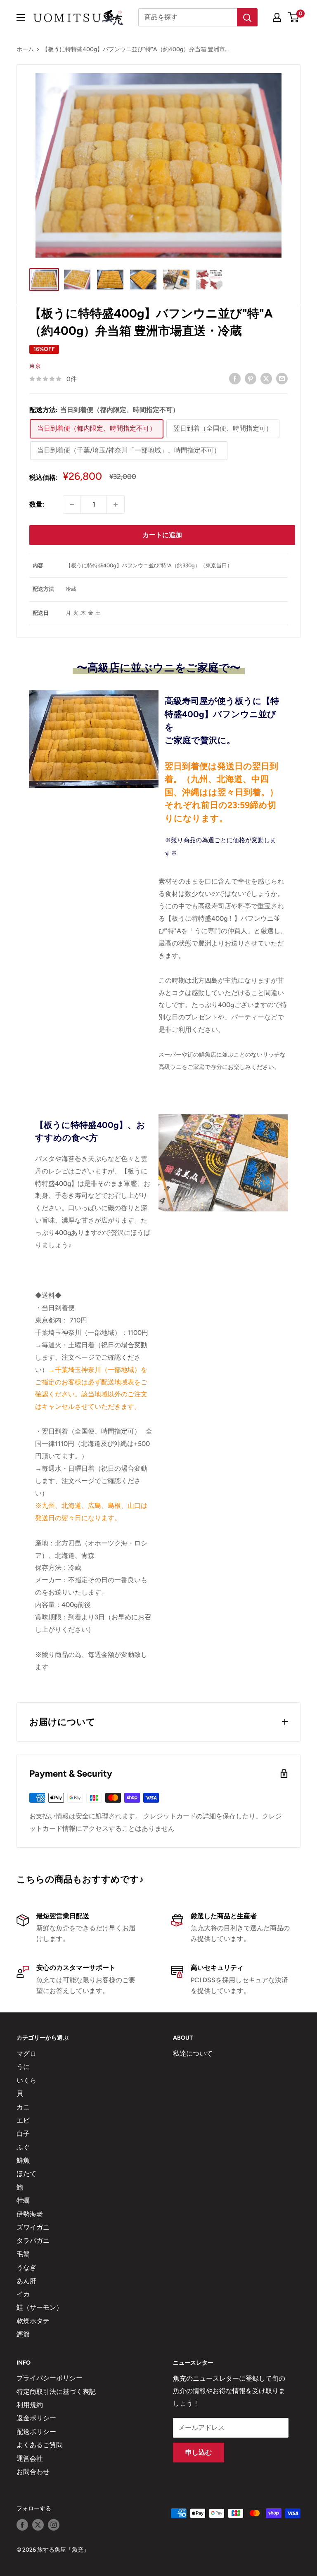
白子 (23, 2134)
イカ (23, 2294)
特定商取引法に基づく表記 (56, 2392)
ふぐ (23, 2147)
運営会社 (30, 2459)
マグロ (26, 2053)
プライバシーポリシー (50, 2378)
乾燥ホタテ (33, 2321)
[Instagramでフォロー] (54, 2525)
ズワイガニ (33, 2227)
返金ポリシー (36, 2418)
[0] (294, 17)
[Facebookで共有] (235, 378)
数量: (37, 504)
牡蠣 (23, 2200)
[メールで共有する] (282, 378)
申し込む (199, 2452)
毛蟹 (23, 2254)
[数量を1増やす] (116, 505)
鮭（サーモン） (40, 2307)
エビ (23, 2120)
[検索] (247, 17)
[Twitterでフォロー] (38, 2525)
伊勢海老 (30, 2214)
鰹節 (23, 2334)
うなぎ (26, 2267)
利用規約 (30, 2405)
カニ (23, 2107)
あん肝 (26, 2281)
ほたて (26, 2174)
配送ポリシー (36, 2432)
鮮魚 (23, 2160)
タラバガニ (33, 2241)
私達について (193, 2053)
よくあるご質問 (40, 2445)
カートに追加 (162, 535)
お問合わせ (33, 2472)
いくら (26, 2080)
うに (23, 2067)
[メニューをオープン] (21, 17)
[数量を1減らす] (72, 505)
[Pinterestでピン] (251, 378)
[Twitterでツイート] (266, 378)
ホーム (25, 49)
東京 (35, 366)
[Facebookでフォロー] (22, 2525)
